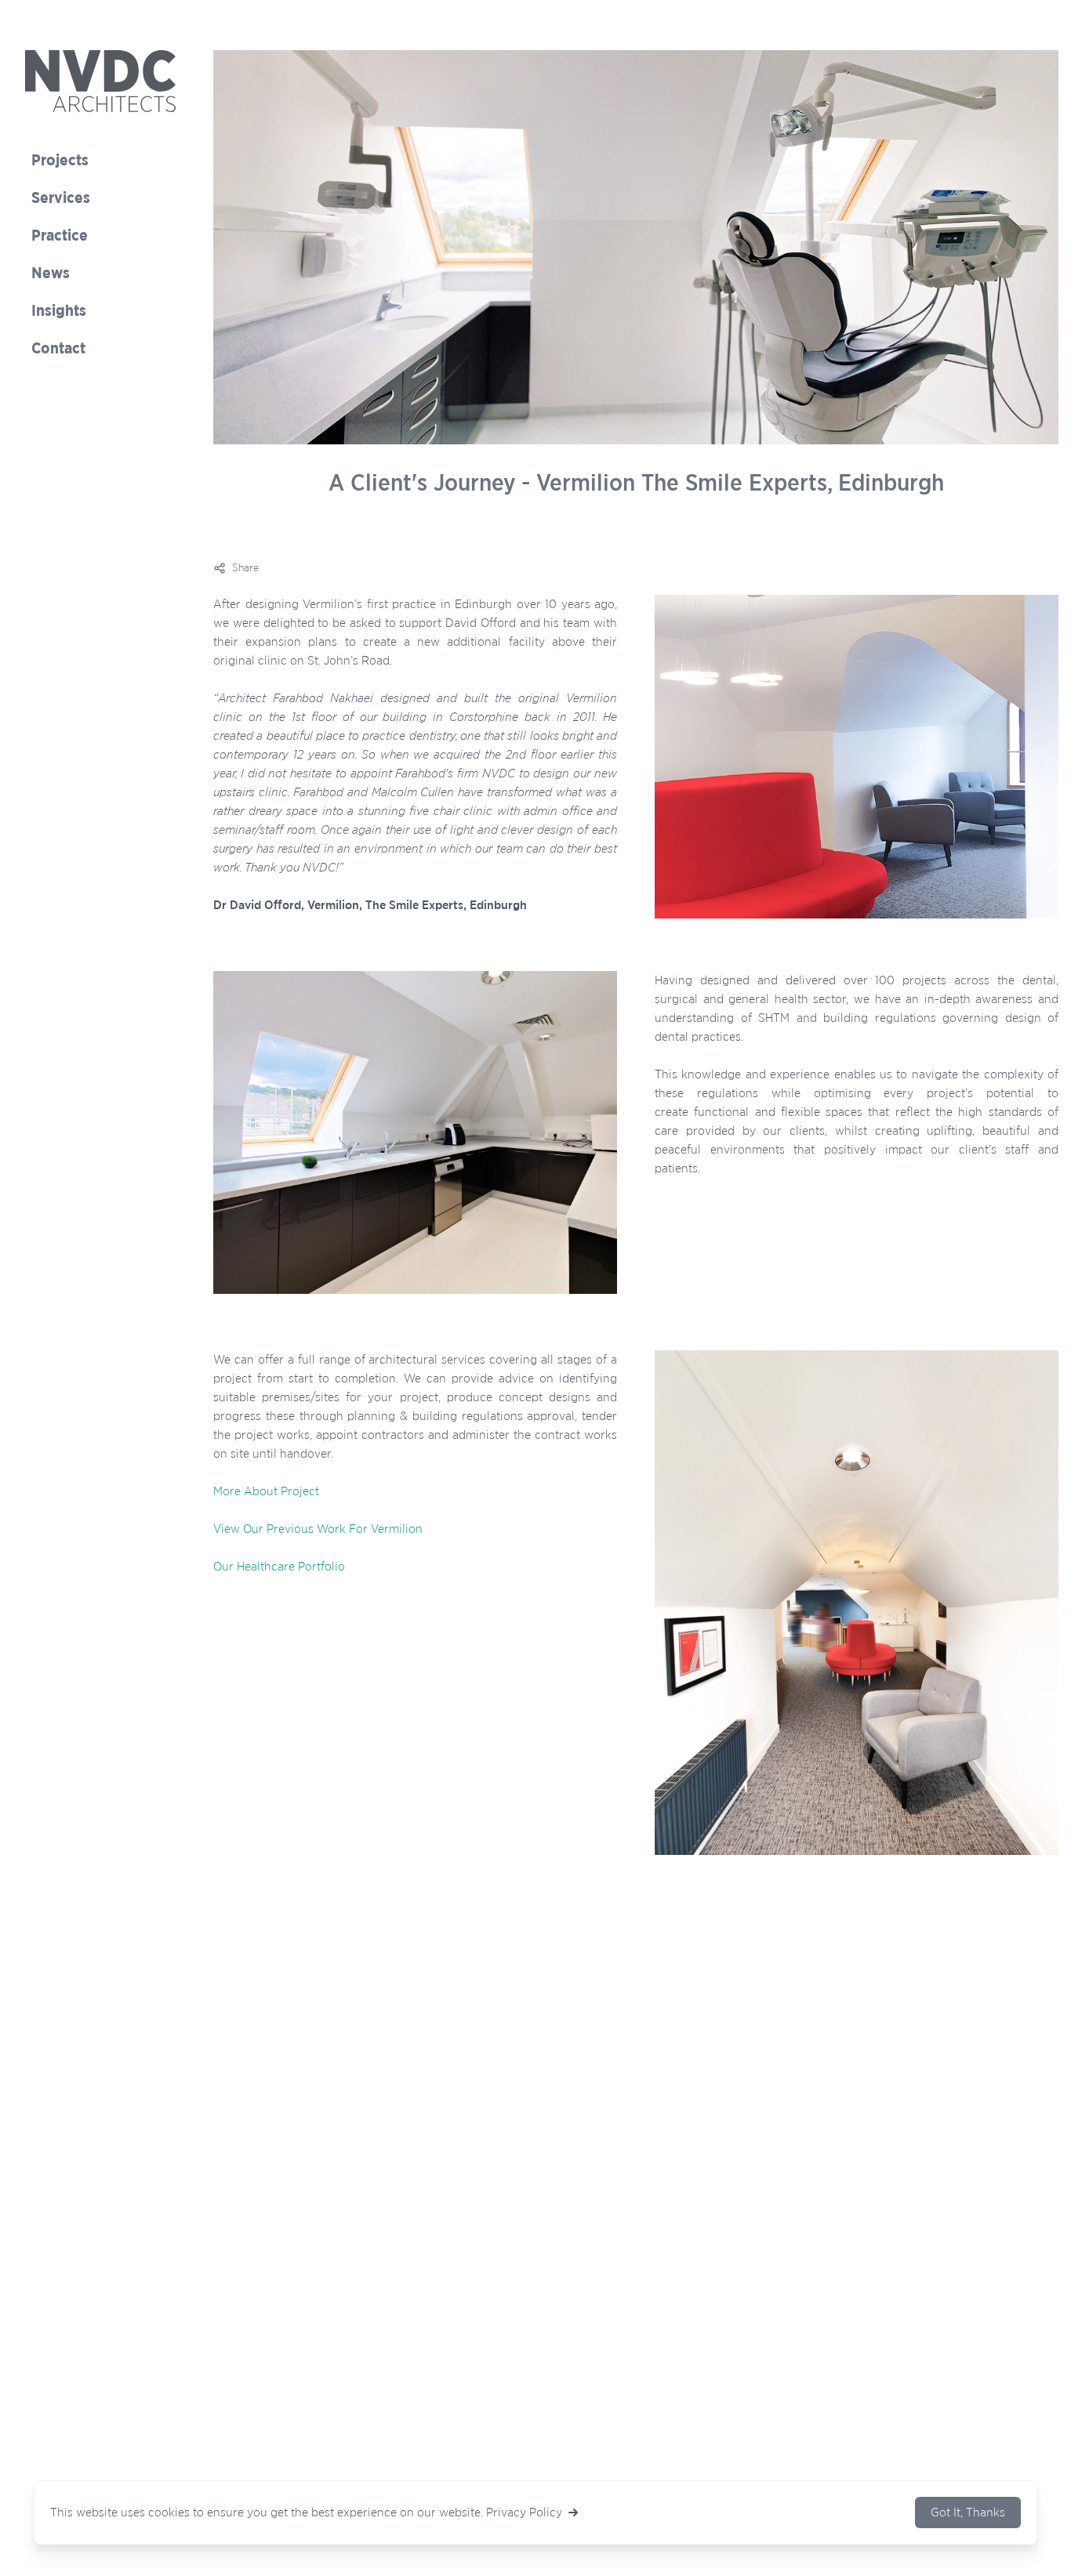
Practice (60, 236)
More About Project (266, 1491)
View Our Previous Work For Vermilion (318, 1529)
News (51, 274)
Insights (59, 311)
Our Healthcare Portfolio (279, 1567)
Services (61, 198)
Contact (58, 349)
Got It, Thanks (968, 2513)
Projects (60, 161)
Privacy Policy (524, 2513)
